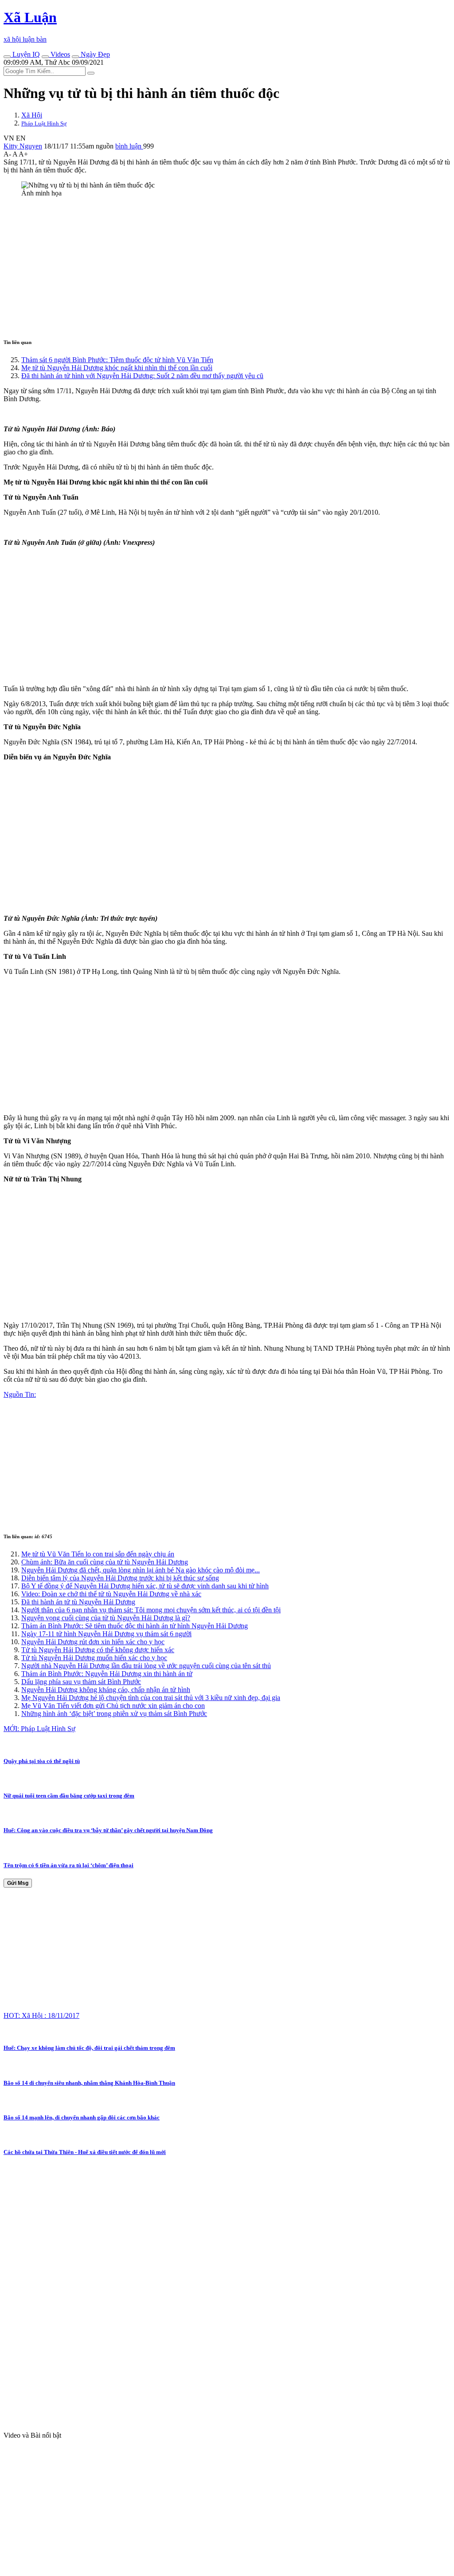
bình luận (129, 146)
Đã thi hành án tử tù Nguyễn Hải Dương (78, 1602)
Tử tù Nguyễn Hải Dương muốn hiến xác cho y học (94, 1658)
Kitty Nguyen (23, 146)
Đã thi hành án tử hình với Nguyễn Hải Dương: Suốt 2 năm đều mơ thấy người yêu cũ (142, 376)
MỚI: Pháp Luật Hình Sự (39, 1729)
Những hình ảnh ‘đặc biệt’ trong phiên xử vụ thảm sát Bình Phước (114, 1714)
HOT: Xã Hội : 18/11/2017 (41, 2015)
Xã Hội (32, 115)
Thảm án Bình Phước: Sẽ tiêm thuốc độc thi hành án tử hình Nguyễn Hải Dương (135, 1626)
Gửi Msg (18, 1883)
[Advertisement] (227, 266)
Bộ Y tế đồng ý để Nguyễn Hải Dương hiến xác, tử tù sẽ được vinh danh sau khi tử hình (145, 1586)
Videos (59, 54)
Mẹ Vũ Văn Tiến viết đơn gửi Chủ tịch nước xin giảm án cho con (113, 1706)
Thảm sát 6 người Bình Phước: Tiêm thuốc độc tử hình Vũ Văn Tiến (117, 360)
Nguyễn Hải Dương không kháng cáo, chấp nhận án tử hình (106, 1690)
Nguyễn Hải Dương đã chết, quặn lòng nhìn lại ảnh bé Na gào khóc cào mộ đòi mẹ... (141, 1570)
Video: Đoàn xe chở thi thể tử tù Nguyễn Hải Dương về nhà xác (111, 1594)
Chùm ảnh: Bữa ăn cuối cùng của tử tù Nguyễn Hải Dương (105, 1562)
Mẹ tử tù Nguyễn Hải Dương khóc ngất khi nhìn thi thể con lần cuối (117, 368)
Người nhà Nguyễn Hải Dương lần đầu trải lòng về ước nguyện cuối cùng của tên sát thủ (146, 1666)
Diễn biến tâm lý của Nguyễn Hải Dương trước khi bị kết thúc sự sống (120, 1578)
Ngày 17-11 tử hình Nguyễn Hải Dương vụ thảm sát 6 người (106, 1634)
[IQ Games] (7, 57)
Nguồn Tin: (20, 1394)
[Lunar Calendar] (75, 57)
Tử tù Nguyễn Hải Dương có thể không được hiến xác (98, 1650)
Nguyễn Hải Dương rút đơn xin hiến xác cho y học (93, 1642)
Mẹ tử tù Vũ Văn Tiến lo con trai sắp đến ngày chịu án (98, 1554)
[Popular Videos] (45, 57)
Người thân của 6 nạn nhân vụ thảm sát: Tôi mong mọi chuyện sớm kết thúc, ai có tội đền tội (151, 1610)
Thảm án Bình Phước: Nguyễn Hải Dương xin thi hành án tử (107, 1674)
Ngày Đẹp (94, 54)
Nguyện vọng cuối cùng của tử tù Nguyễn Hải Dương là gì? (106, 1618)
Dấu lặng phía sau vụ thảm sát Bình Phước (81, 1682)
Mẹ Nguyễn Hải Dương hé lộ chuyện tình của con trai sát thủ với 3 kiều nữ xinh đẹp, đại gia (151, 1698)
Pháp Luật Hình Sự (44, 123)
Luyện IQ (25, 54)
